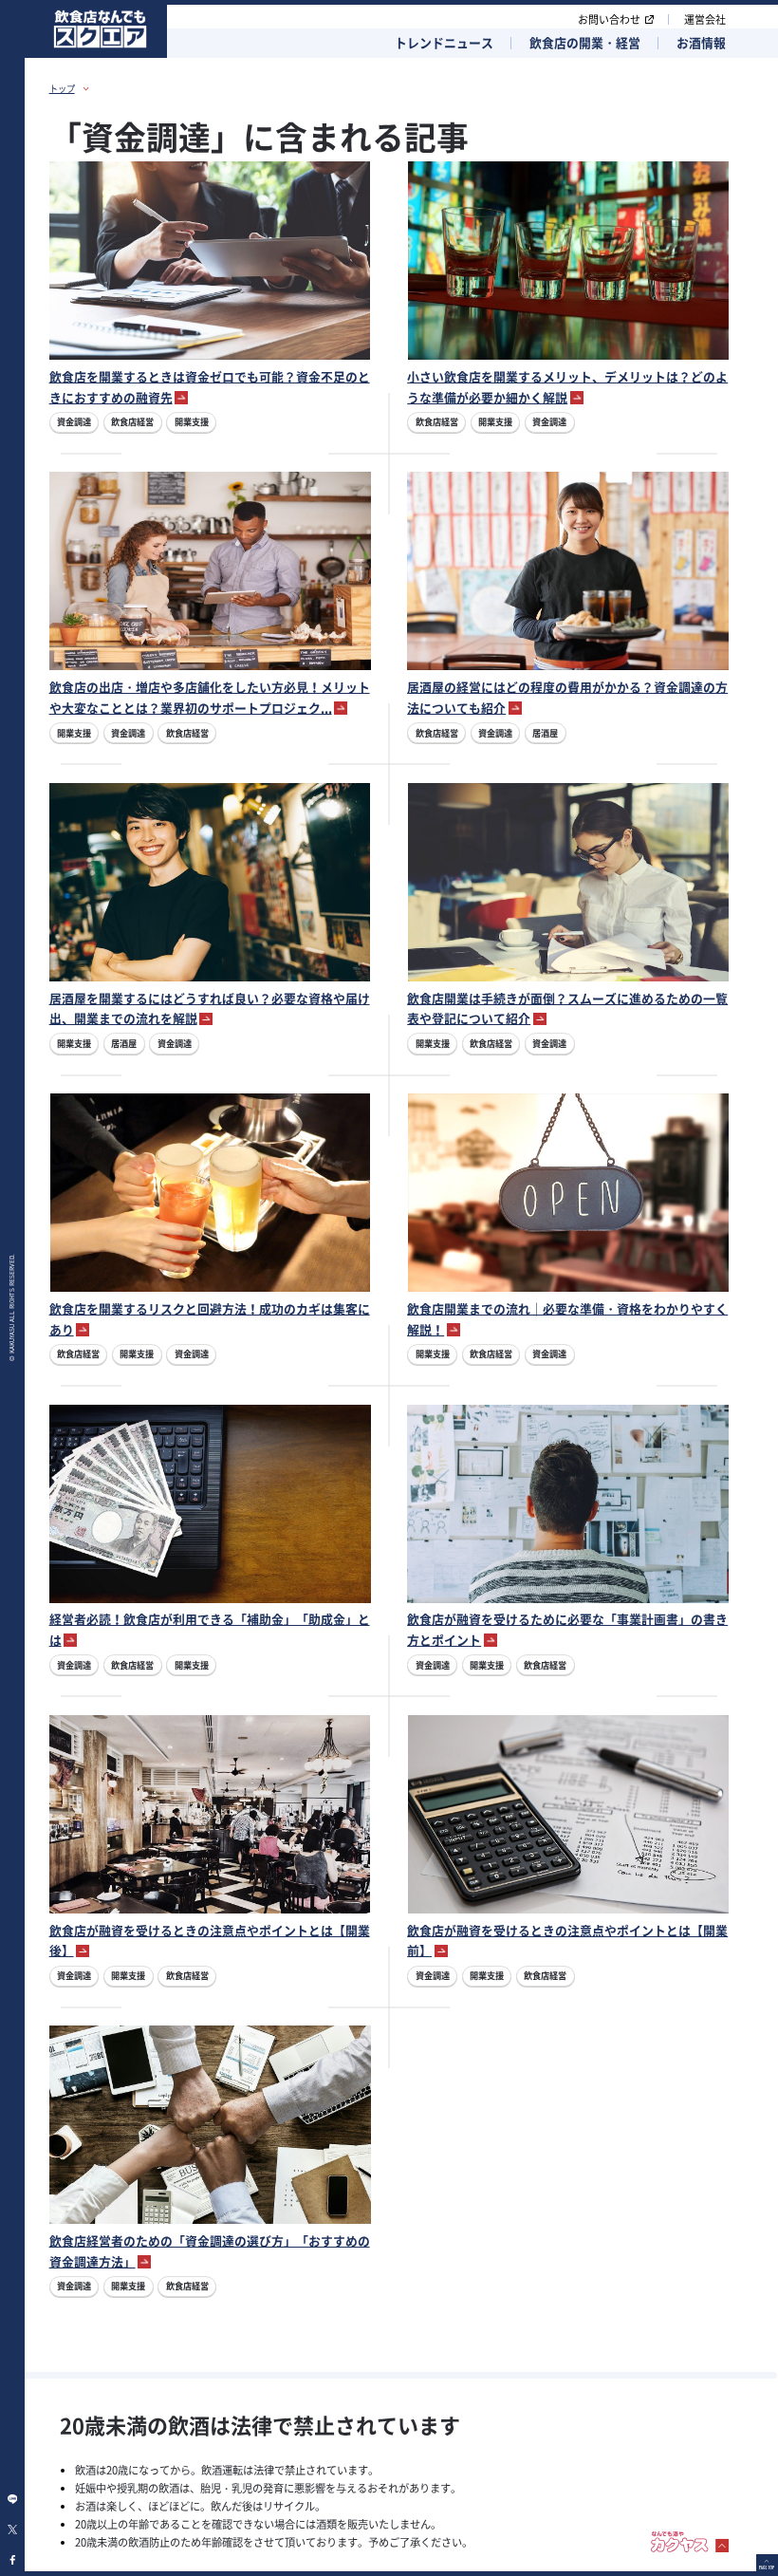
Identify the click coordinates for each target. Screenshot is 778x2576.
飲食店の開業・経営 (585, 43)
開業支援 (192, 421)
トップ (62, 88)
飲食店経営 (132, 421)
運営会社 (705, 19)
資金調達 (74, 421)
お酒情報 (701, 43)
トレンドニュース (444, 43)
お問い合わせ (609, 19)
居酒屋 (545, 733)
